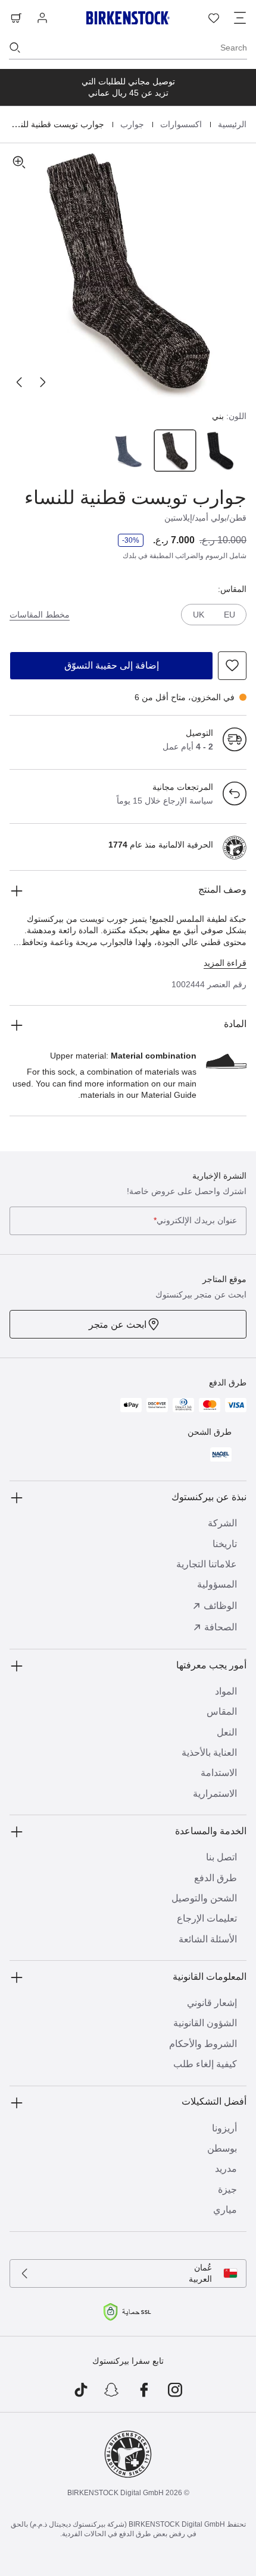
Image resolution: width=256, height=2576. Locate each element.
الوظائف (220, 1606)
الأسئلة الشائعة (208, 1939)
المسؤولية (217, 1584)
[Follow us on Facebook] (144, 2391)
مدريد (226, 2169)
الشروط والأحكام (203, 2044)
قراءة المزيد (225, 963)
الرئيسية (231, 124)
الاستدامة (219, 1773)
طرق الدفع (216, 1878)
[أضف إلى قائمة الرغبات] (232, 666)
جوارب (131, 124)
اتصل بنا (221, 1857)
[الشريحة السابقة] (43, 382)
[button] (128, 271)
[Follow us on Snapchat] (112, 2391)
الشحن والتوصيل (204, 1898)
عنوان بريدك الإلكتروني (195, 1221)
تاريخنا (225, 1544)
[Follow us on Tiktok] (81, 2391)
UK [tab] (199, 615)
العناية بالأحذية (209, 1753)
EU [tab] (230, 615)
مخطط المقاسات (40, 615)
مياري (225, 2210)
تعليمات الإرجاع (207, 1918)
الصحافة (221, 1627)
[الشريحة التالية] (19, 382)
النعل (227, 1732)
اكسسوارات (180, 124)
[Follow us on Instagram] (175, 2391)
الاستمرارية (215, 1794)
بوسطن (222, 2148)
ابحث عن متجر (118, 1325)
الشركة (222, 1523)
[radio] (221, 451)
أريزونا (224, 2128)
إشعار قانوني (212, 2003)
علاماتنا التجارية (207, 1564)
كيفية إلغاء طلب (205, 2064)
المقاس (222, 1711)
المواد (226, 1691)
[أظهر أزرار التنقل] (240, 18)
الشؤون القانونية (205, 2023)
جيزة (227, 2189)
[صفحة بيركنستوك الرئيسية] (128, 18)
